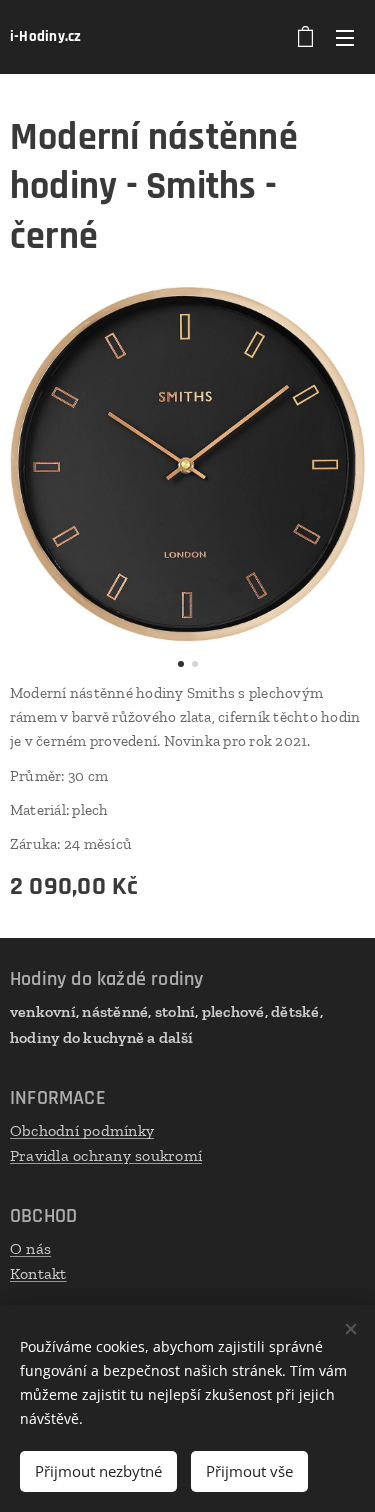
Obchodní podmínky (82, 1130)
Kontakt (38, 1273)
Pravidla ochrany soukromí (106, 1155)
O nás (30, 1248)
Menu (345, 37)
